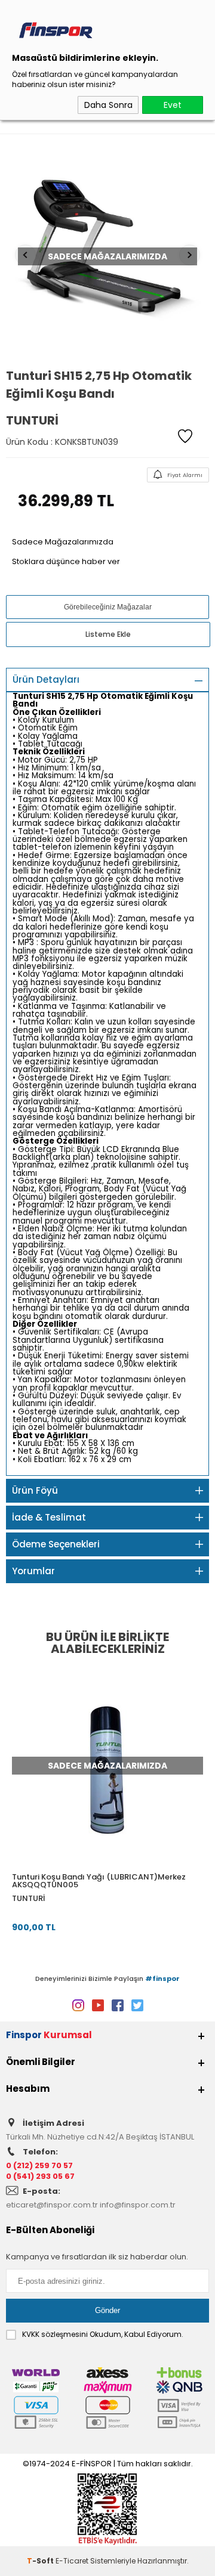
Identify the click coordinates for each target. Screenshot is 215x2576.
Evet (173, 105)
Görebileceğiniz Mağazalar (108, 607)
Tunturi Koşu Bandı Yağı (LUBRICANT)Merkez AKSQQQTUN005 (99, 1881)
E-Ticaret (72, 2561)
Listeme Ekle (108, 634)
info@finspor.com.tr (138, 2205)
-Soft (41, 2561)
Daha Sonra (108, 105)
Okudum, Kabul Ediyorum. (103, 2334)
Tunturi (28, 1898)
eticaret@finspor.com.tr (52, 2205)
